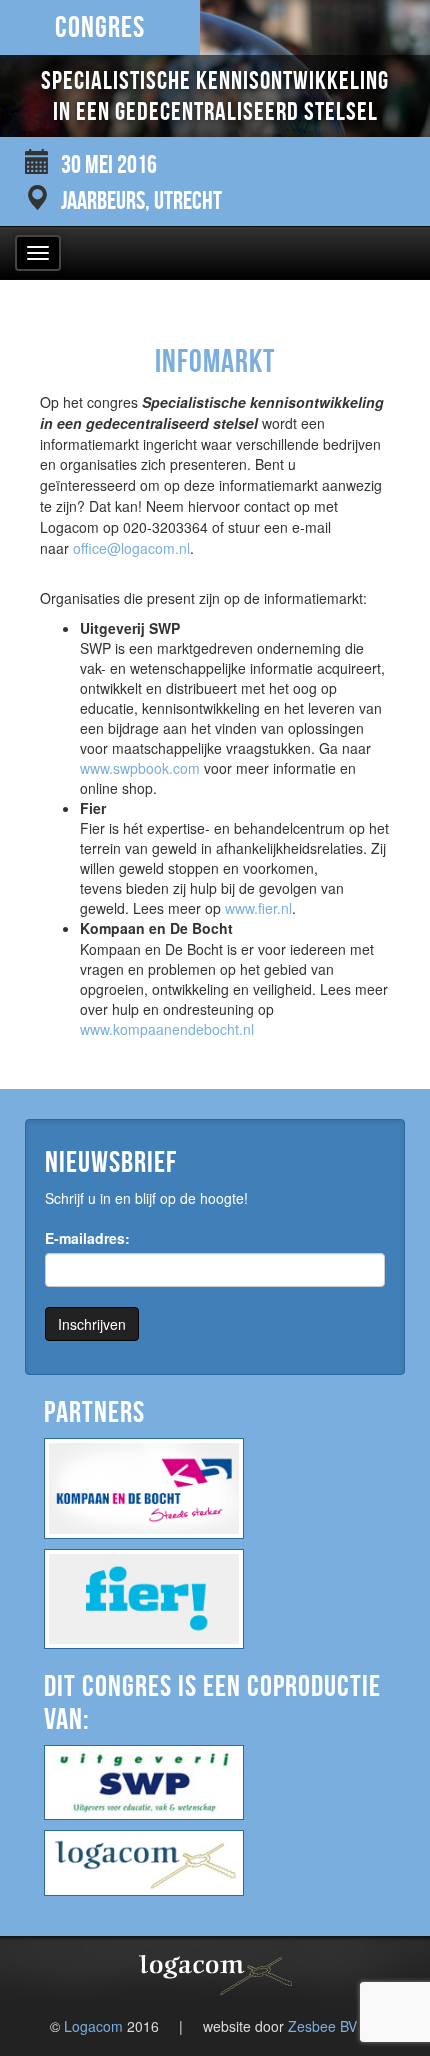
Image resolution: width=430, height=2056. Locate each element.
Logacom (93, 2026)
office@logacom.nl (131, 548)
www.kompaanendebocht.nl (167, 1029)
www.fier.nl (258, 908)
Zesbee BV (322, 2026)
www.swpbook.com (140, 768)
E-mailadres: (87, 1238)
